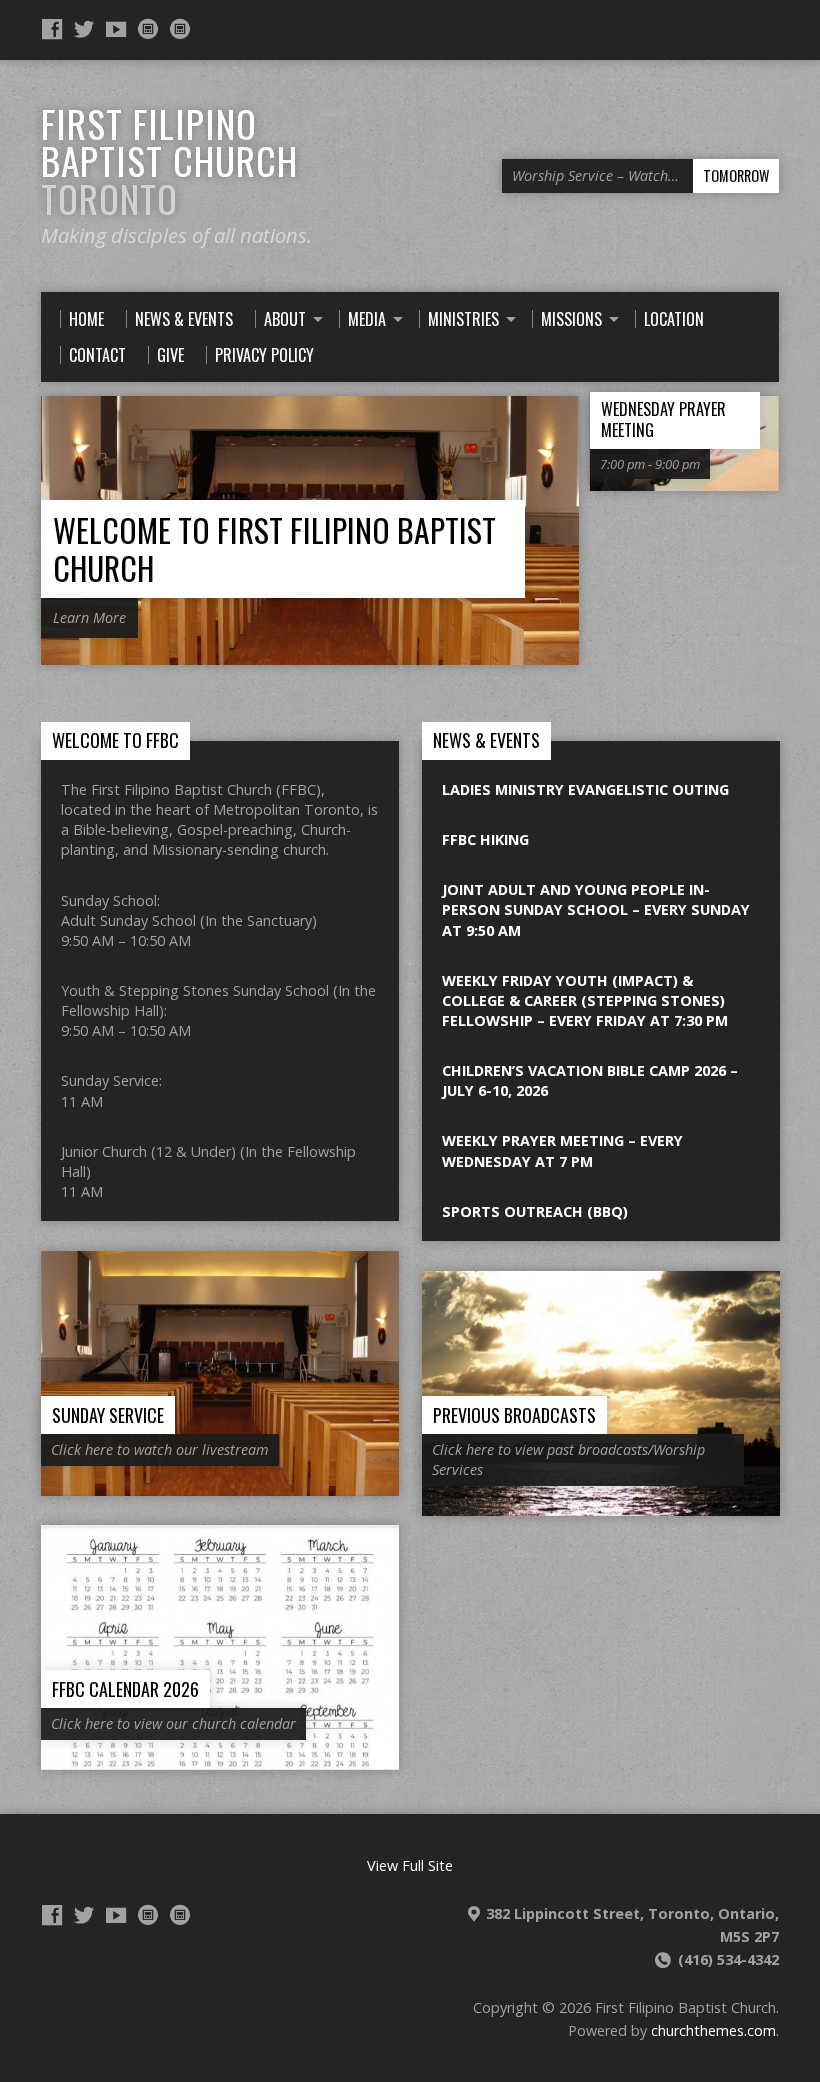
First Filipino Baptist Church (169, 160)
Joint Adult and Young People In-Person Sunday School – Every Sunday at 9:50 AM (596, 909)
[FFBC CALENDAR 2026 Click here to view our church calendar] (220, 1758)
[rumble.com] (180, 29)
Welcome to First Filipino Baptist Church (274, 548)
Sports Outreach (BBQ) (535, 1211)
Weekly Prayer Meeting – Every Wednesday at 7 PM (562, 1150)
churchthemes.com (713, 2030)
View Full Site (410, 1865)
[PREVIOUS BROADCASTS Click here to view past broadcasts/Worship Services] (601, 1504)
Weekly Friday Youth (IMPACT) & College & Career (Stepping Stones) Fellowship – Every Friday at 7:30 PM (585, 1000)
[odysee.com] (148, 29)
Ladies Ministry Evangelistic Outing (585, 789)
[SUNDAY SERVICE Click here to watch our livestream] (220, 1484)
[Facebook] (52, 29)
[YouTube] (116, 29)
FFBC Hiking (485, 839)
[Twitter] (84, 29)
